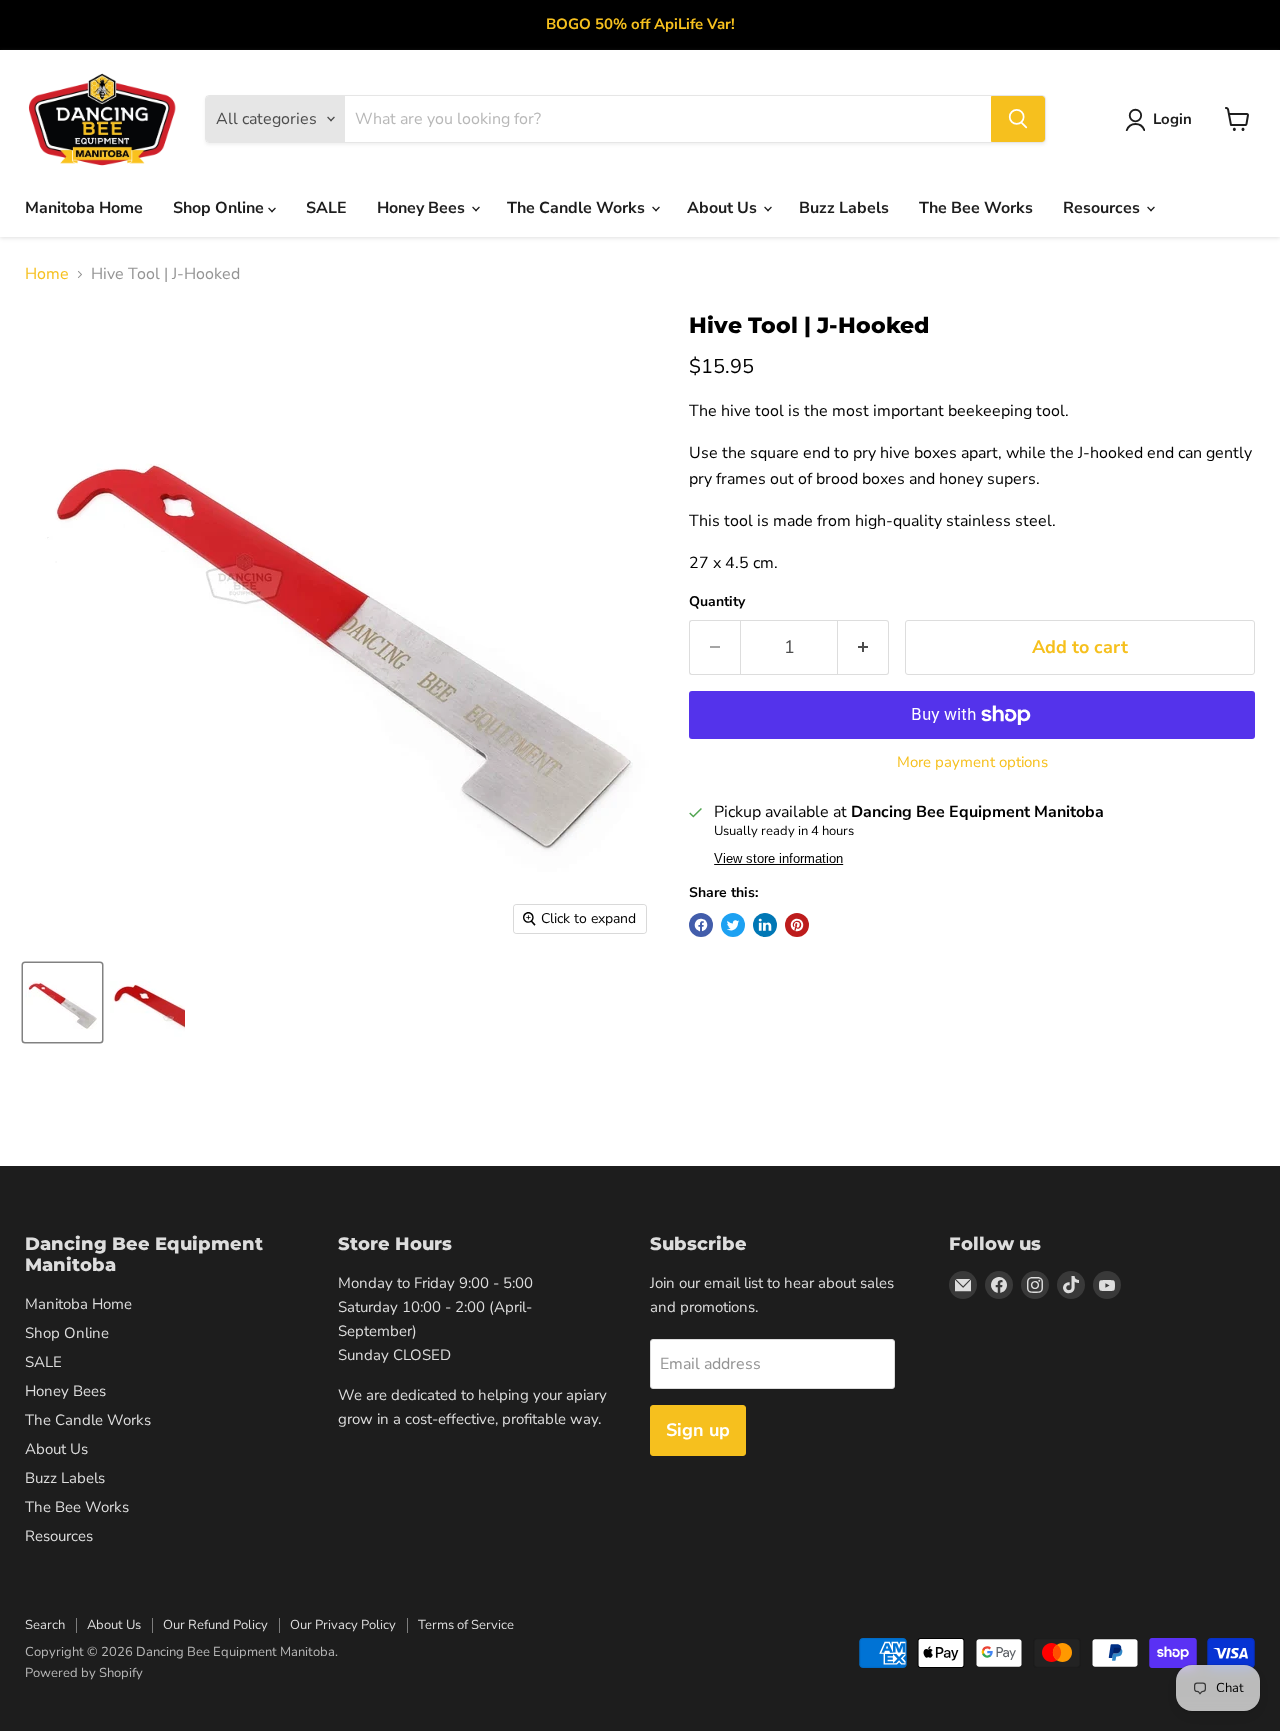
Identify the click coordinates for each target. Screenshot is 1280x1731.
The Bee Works (976, 208)
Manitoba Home (84, 208)
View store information (778, 859)
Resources (1103, 208)
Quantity (717, 602)
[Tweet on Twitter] (733, 925)
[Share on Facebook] (701, 925)
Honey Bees (423, 208)
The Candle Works (578, 208)
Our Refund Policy (215, 1625)
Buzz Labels (844, 208)
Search (45, 1625)
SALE (326, 208)
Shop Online (220, 208)
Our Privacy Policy (343, 1625)
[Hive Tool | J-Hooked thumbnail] (62, 1002)
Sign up (698, 1430)
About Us (724, 208)
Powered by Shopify (84, 1673)
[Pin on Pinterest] (797, 925)
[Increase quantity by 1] (863, 647)
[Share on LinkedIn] (765, 925)
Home (47, 274)
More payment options (972, 762)
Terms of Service (466, 1625)
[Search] (1018, 119)
